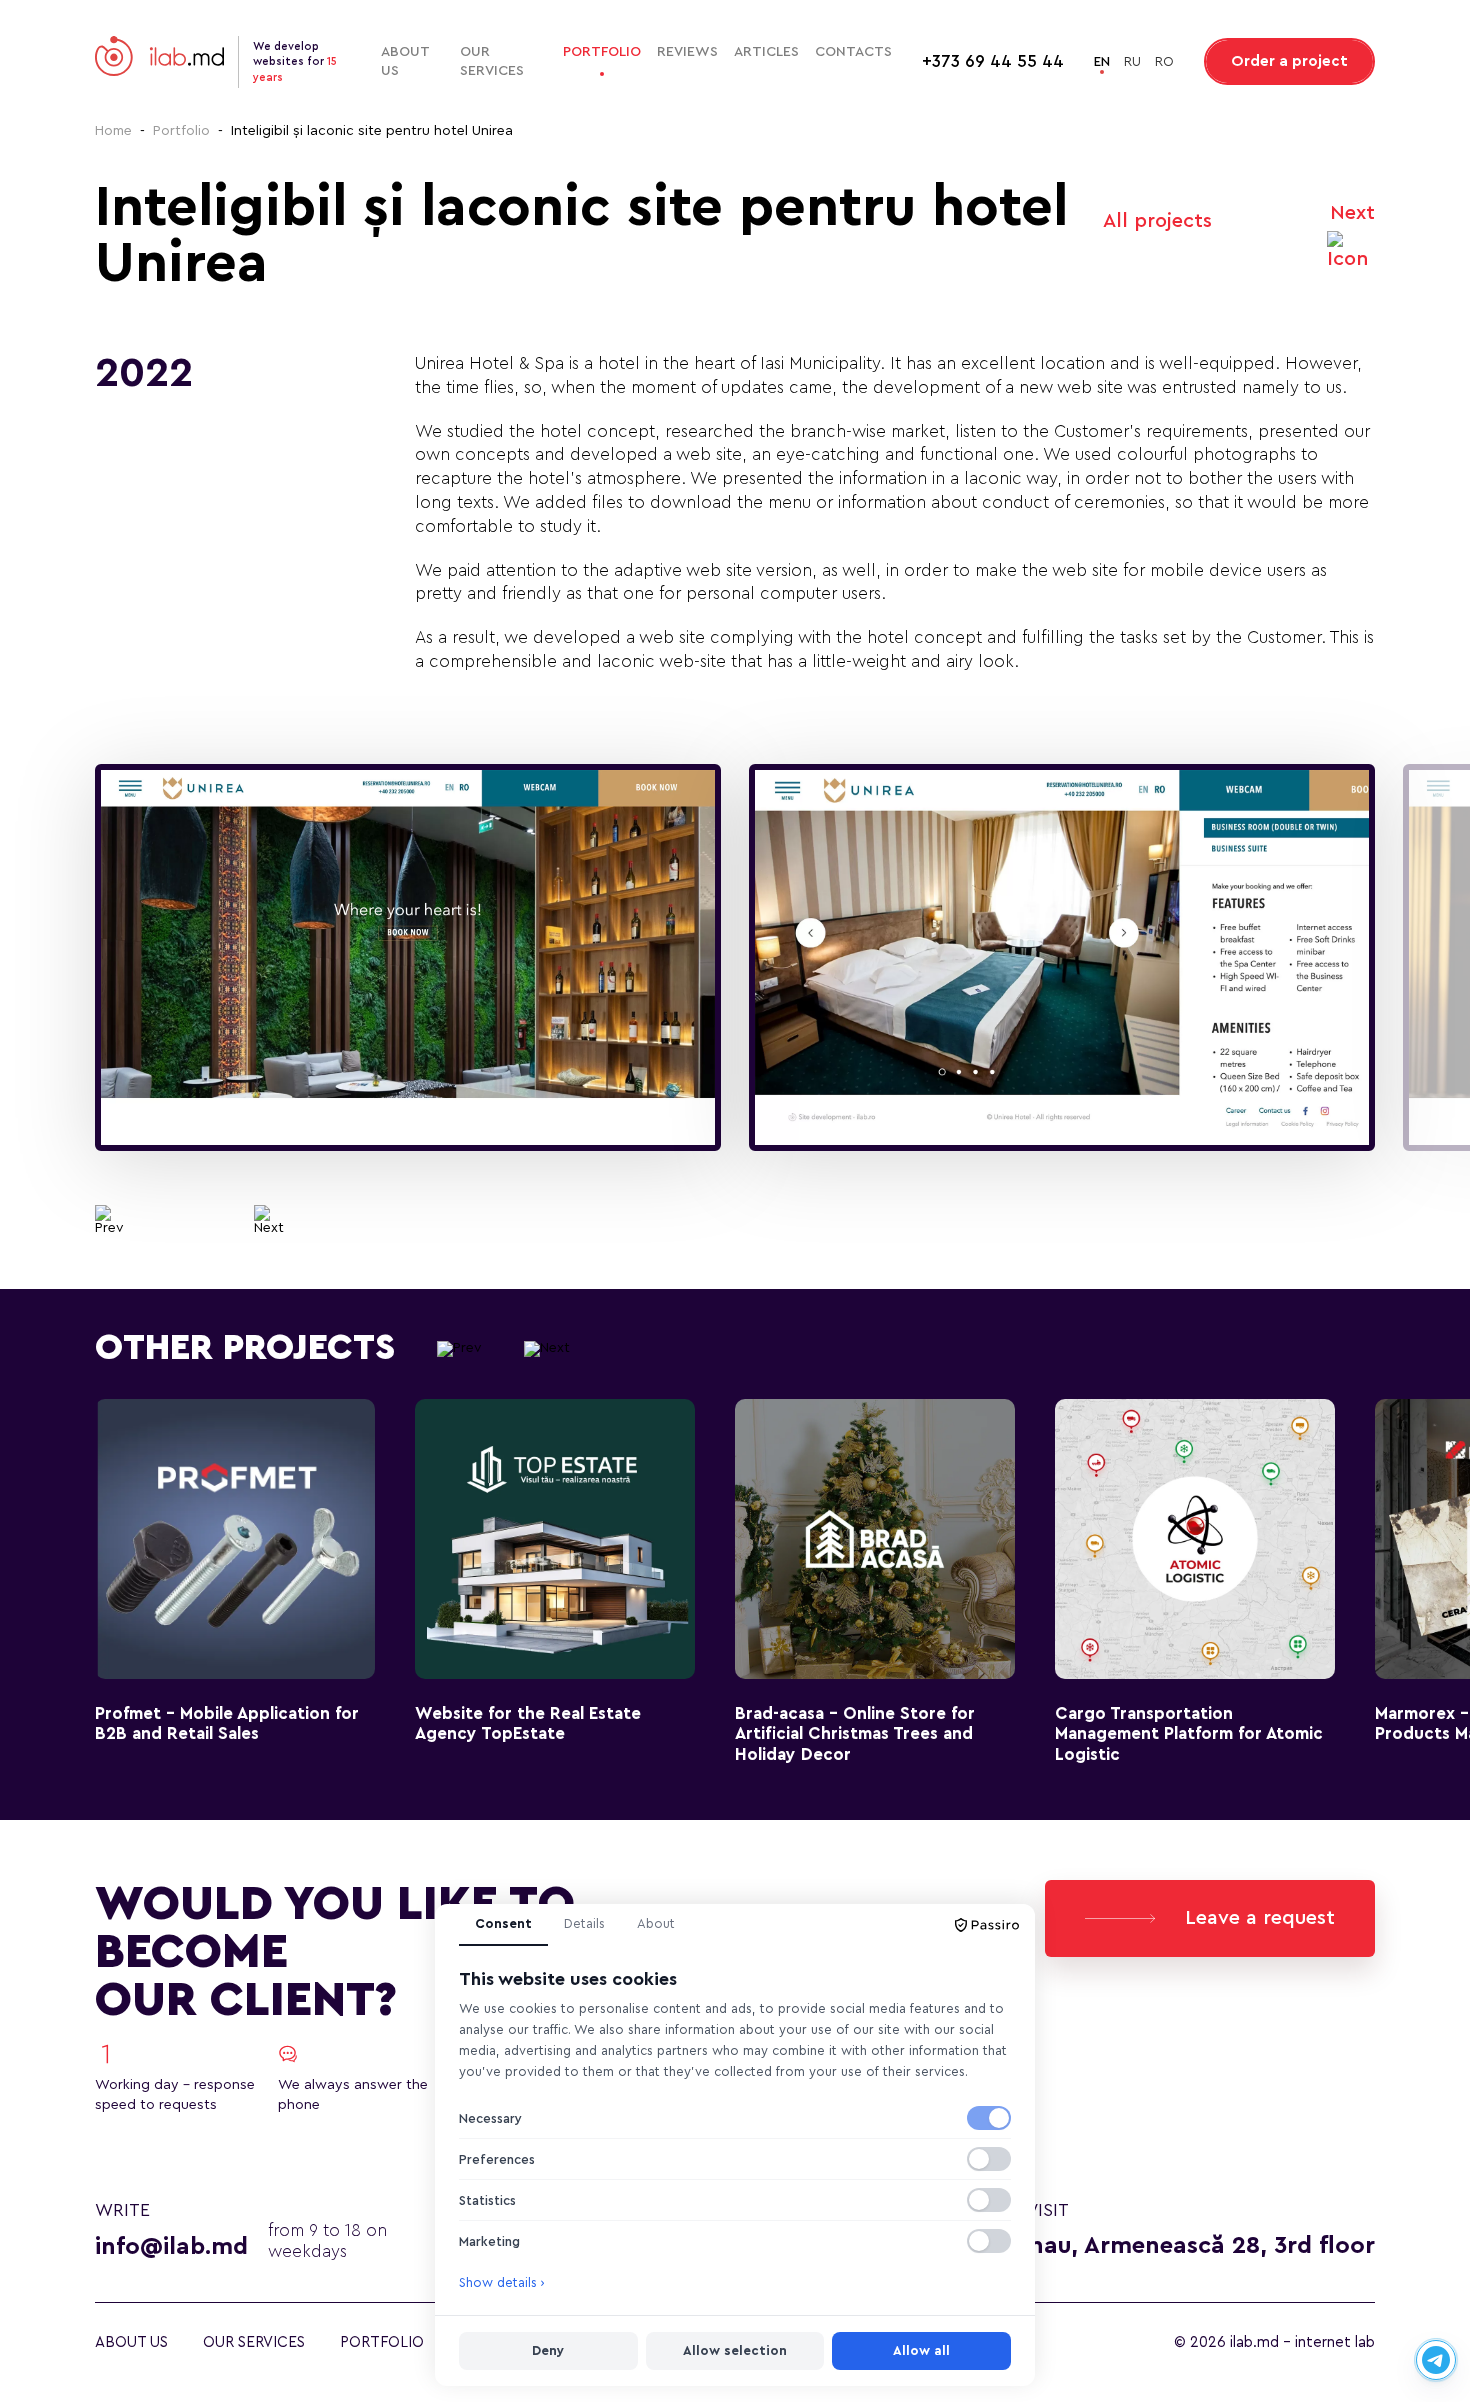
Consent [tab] (503, 1923)
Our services (492, 61)
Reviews (687, 52)
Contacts (853, 52)
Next (1352, 213)
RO (1164, 61)
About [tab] (656, 1923)
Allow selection (735, 2350)
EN (1102, 61)
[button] (109, 1220)
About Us (405, 61)
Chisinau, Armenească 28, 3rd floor (1174, 2246)
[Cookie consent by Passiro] (987, 1925)
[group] (408, 958)
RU (1132, 61)
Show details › (502, 2282)
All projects (1157, 221)
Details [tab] (584, 1923)
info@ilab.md (171, 2247)
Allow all (921, 2350)
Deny (548, 2350)
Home (113, 131)
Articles (766, 52)
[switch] (989, 2118)
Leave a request (1260, 1918)
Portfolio (602, 52)
